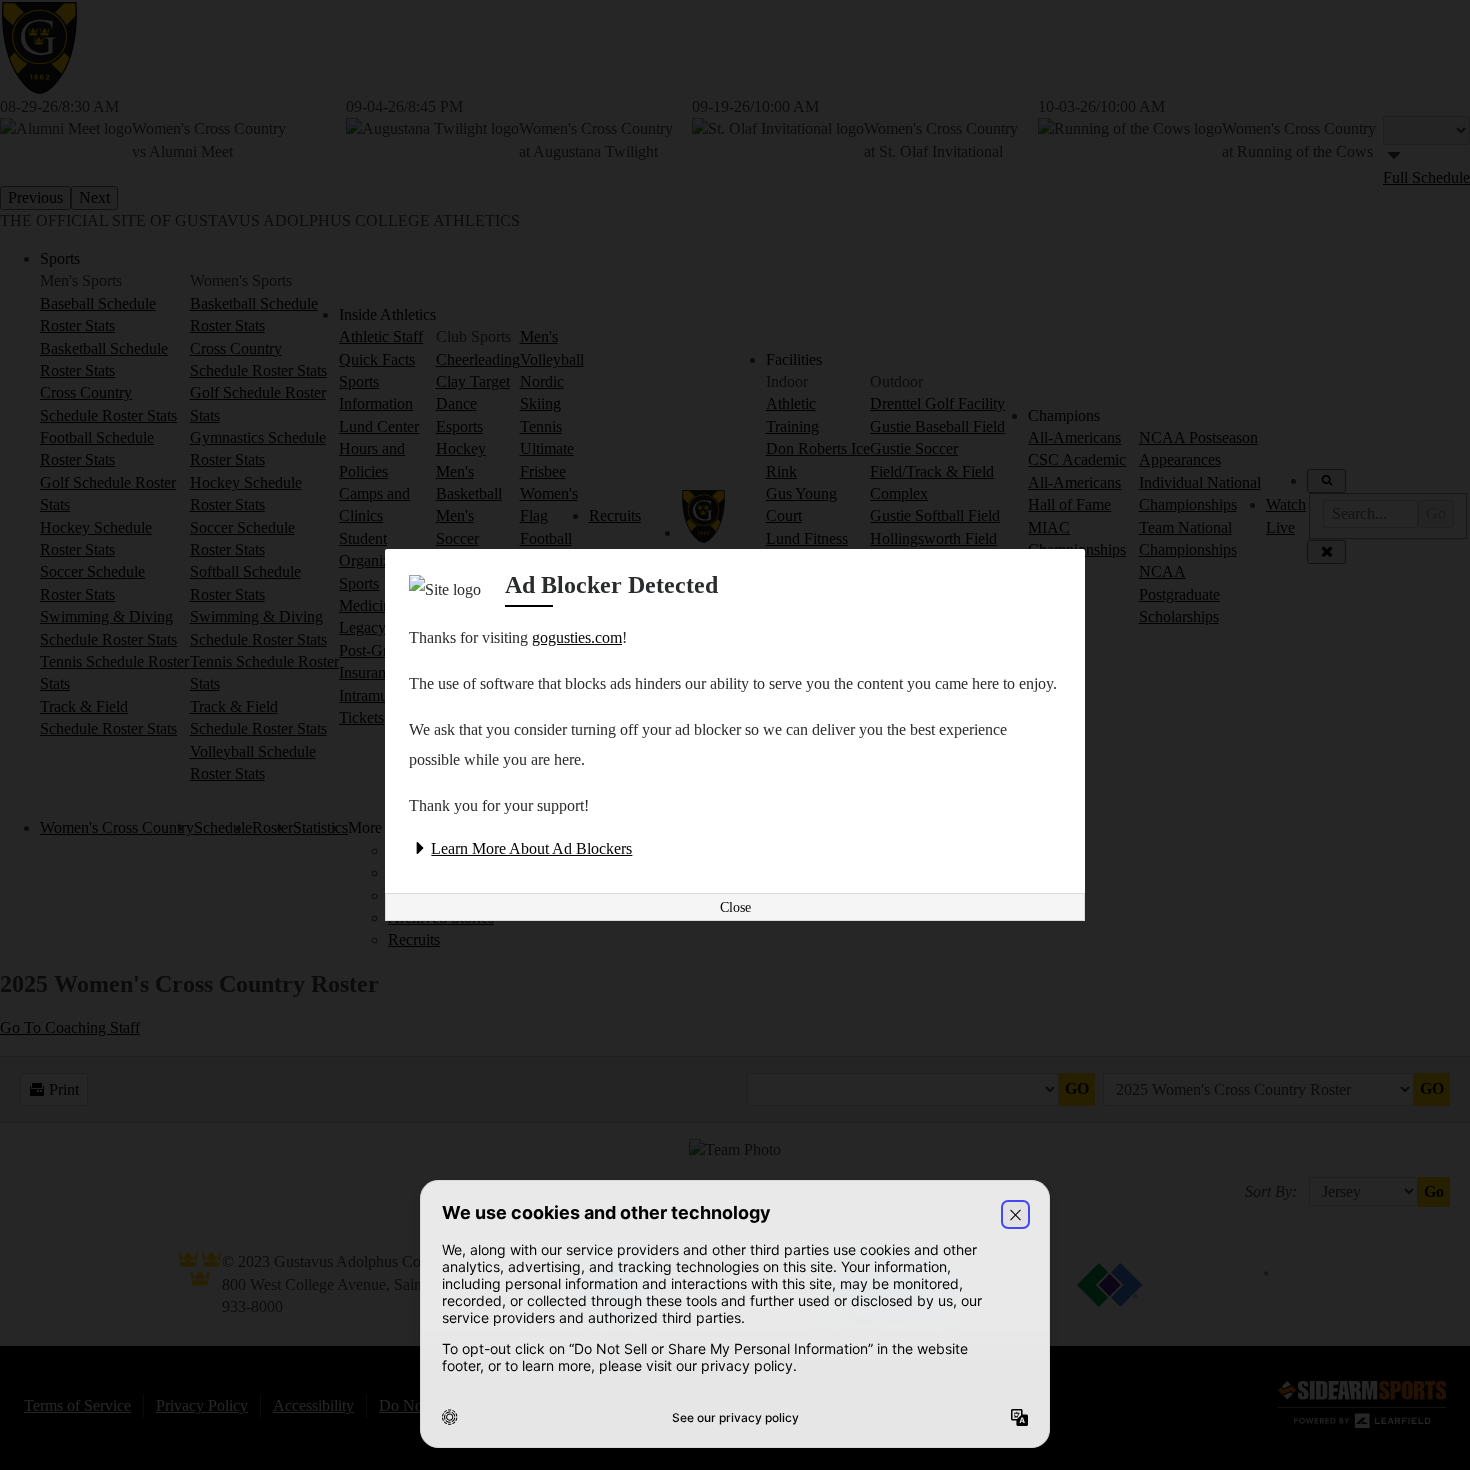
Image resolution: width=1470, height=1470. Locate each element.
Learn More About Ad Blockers (531, 848)
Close (735, 907)
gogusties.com (577, 637)
